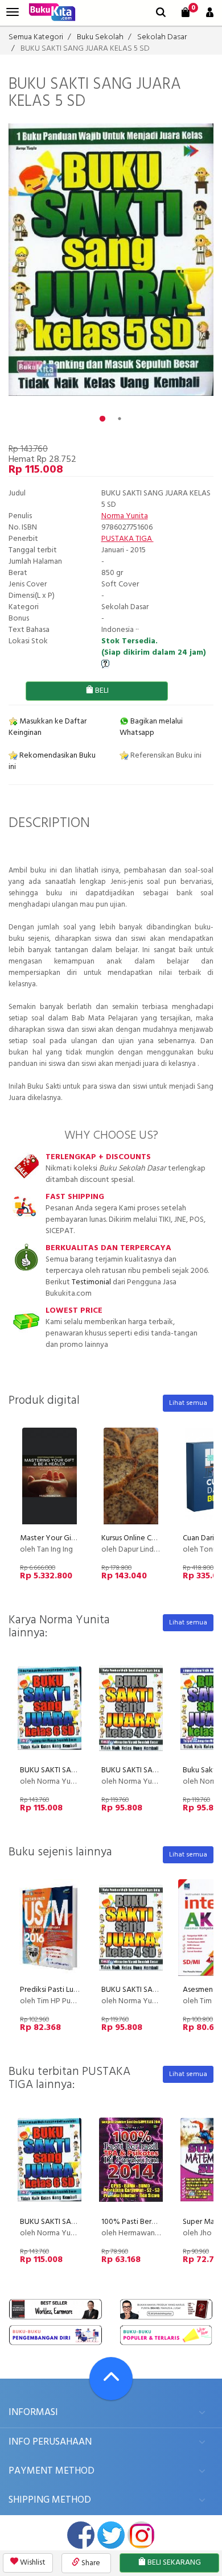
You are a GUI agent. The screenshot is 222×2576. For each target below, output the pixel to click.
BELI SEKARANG (173, 2563)
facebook (81, 2535)
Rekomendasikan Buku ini (52, 761)
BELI (101, 691)
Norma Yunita (125, 516)
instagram (141, 2535)
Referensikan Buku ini (165, 756)
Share (90, 2563)
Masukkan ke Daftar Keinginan (48, 727)
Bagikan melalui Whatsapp (151, 727)
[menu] (13, 12)
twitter (111, 2535)
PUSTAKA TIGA (128, 539)
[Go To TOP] (111, 2379)
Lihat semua (188, 1403)
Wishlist (32, 2563)
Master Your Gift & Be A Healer (73, 1538)
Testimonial (91, 1282)
